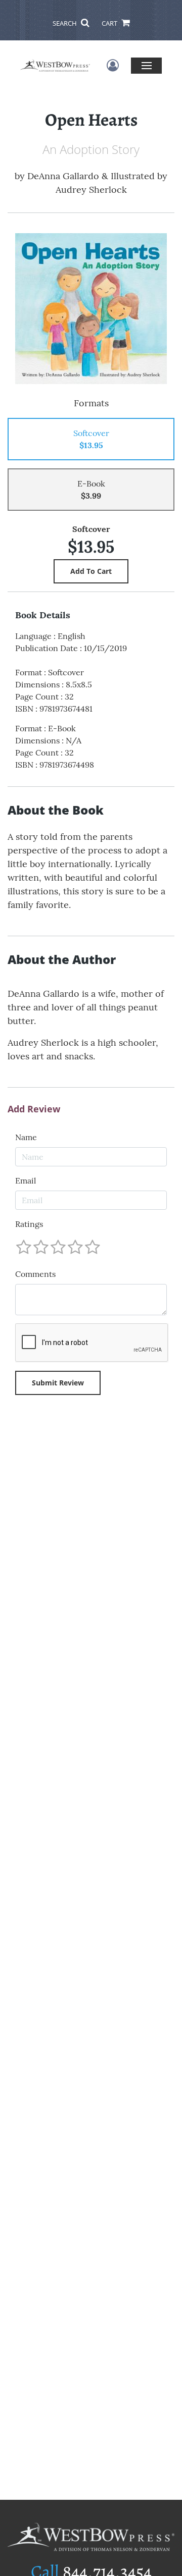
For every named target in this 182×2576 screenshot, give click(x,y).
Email (26, 1180)
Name (26, 1137)
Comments (35, 1274)
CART (110, 23)
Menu (146, 65)
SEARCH (65, 23)
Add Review (34, 1109)
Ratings (29, 1224)
